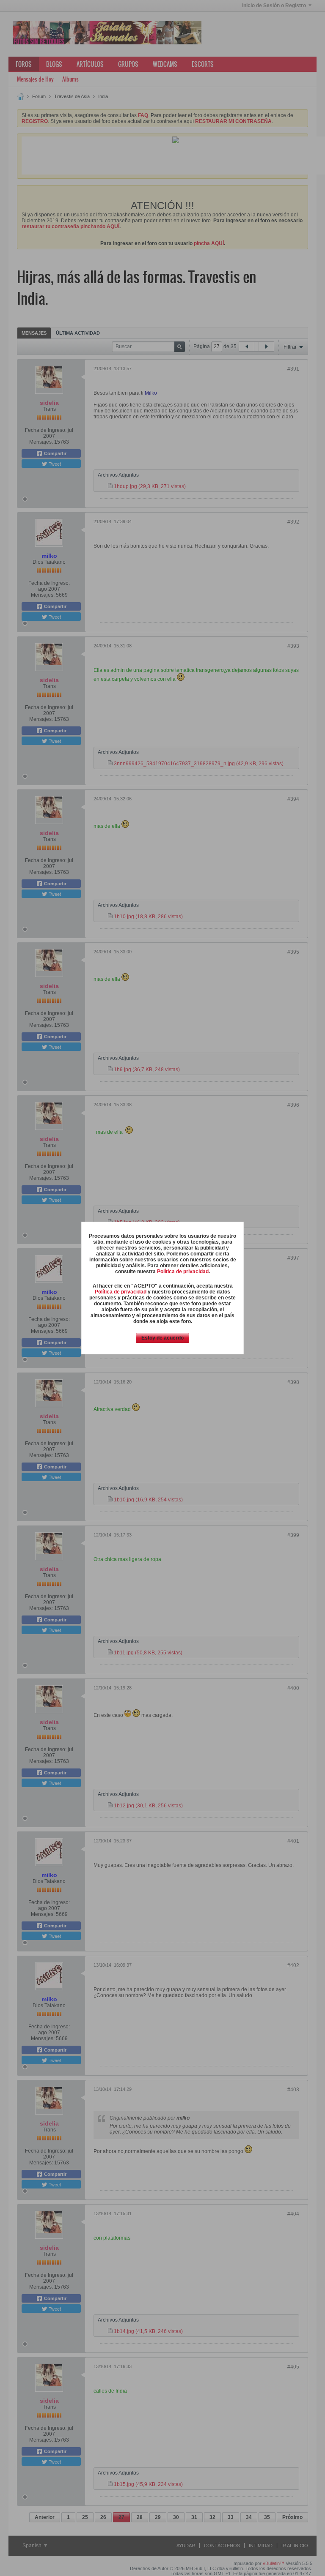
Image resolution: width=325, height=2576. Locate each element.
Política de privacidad (183, 1272)
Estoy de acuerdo (162, 1338)
